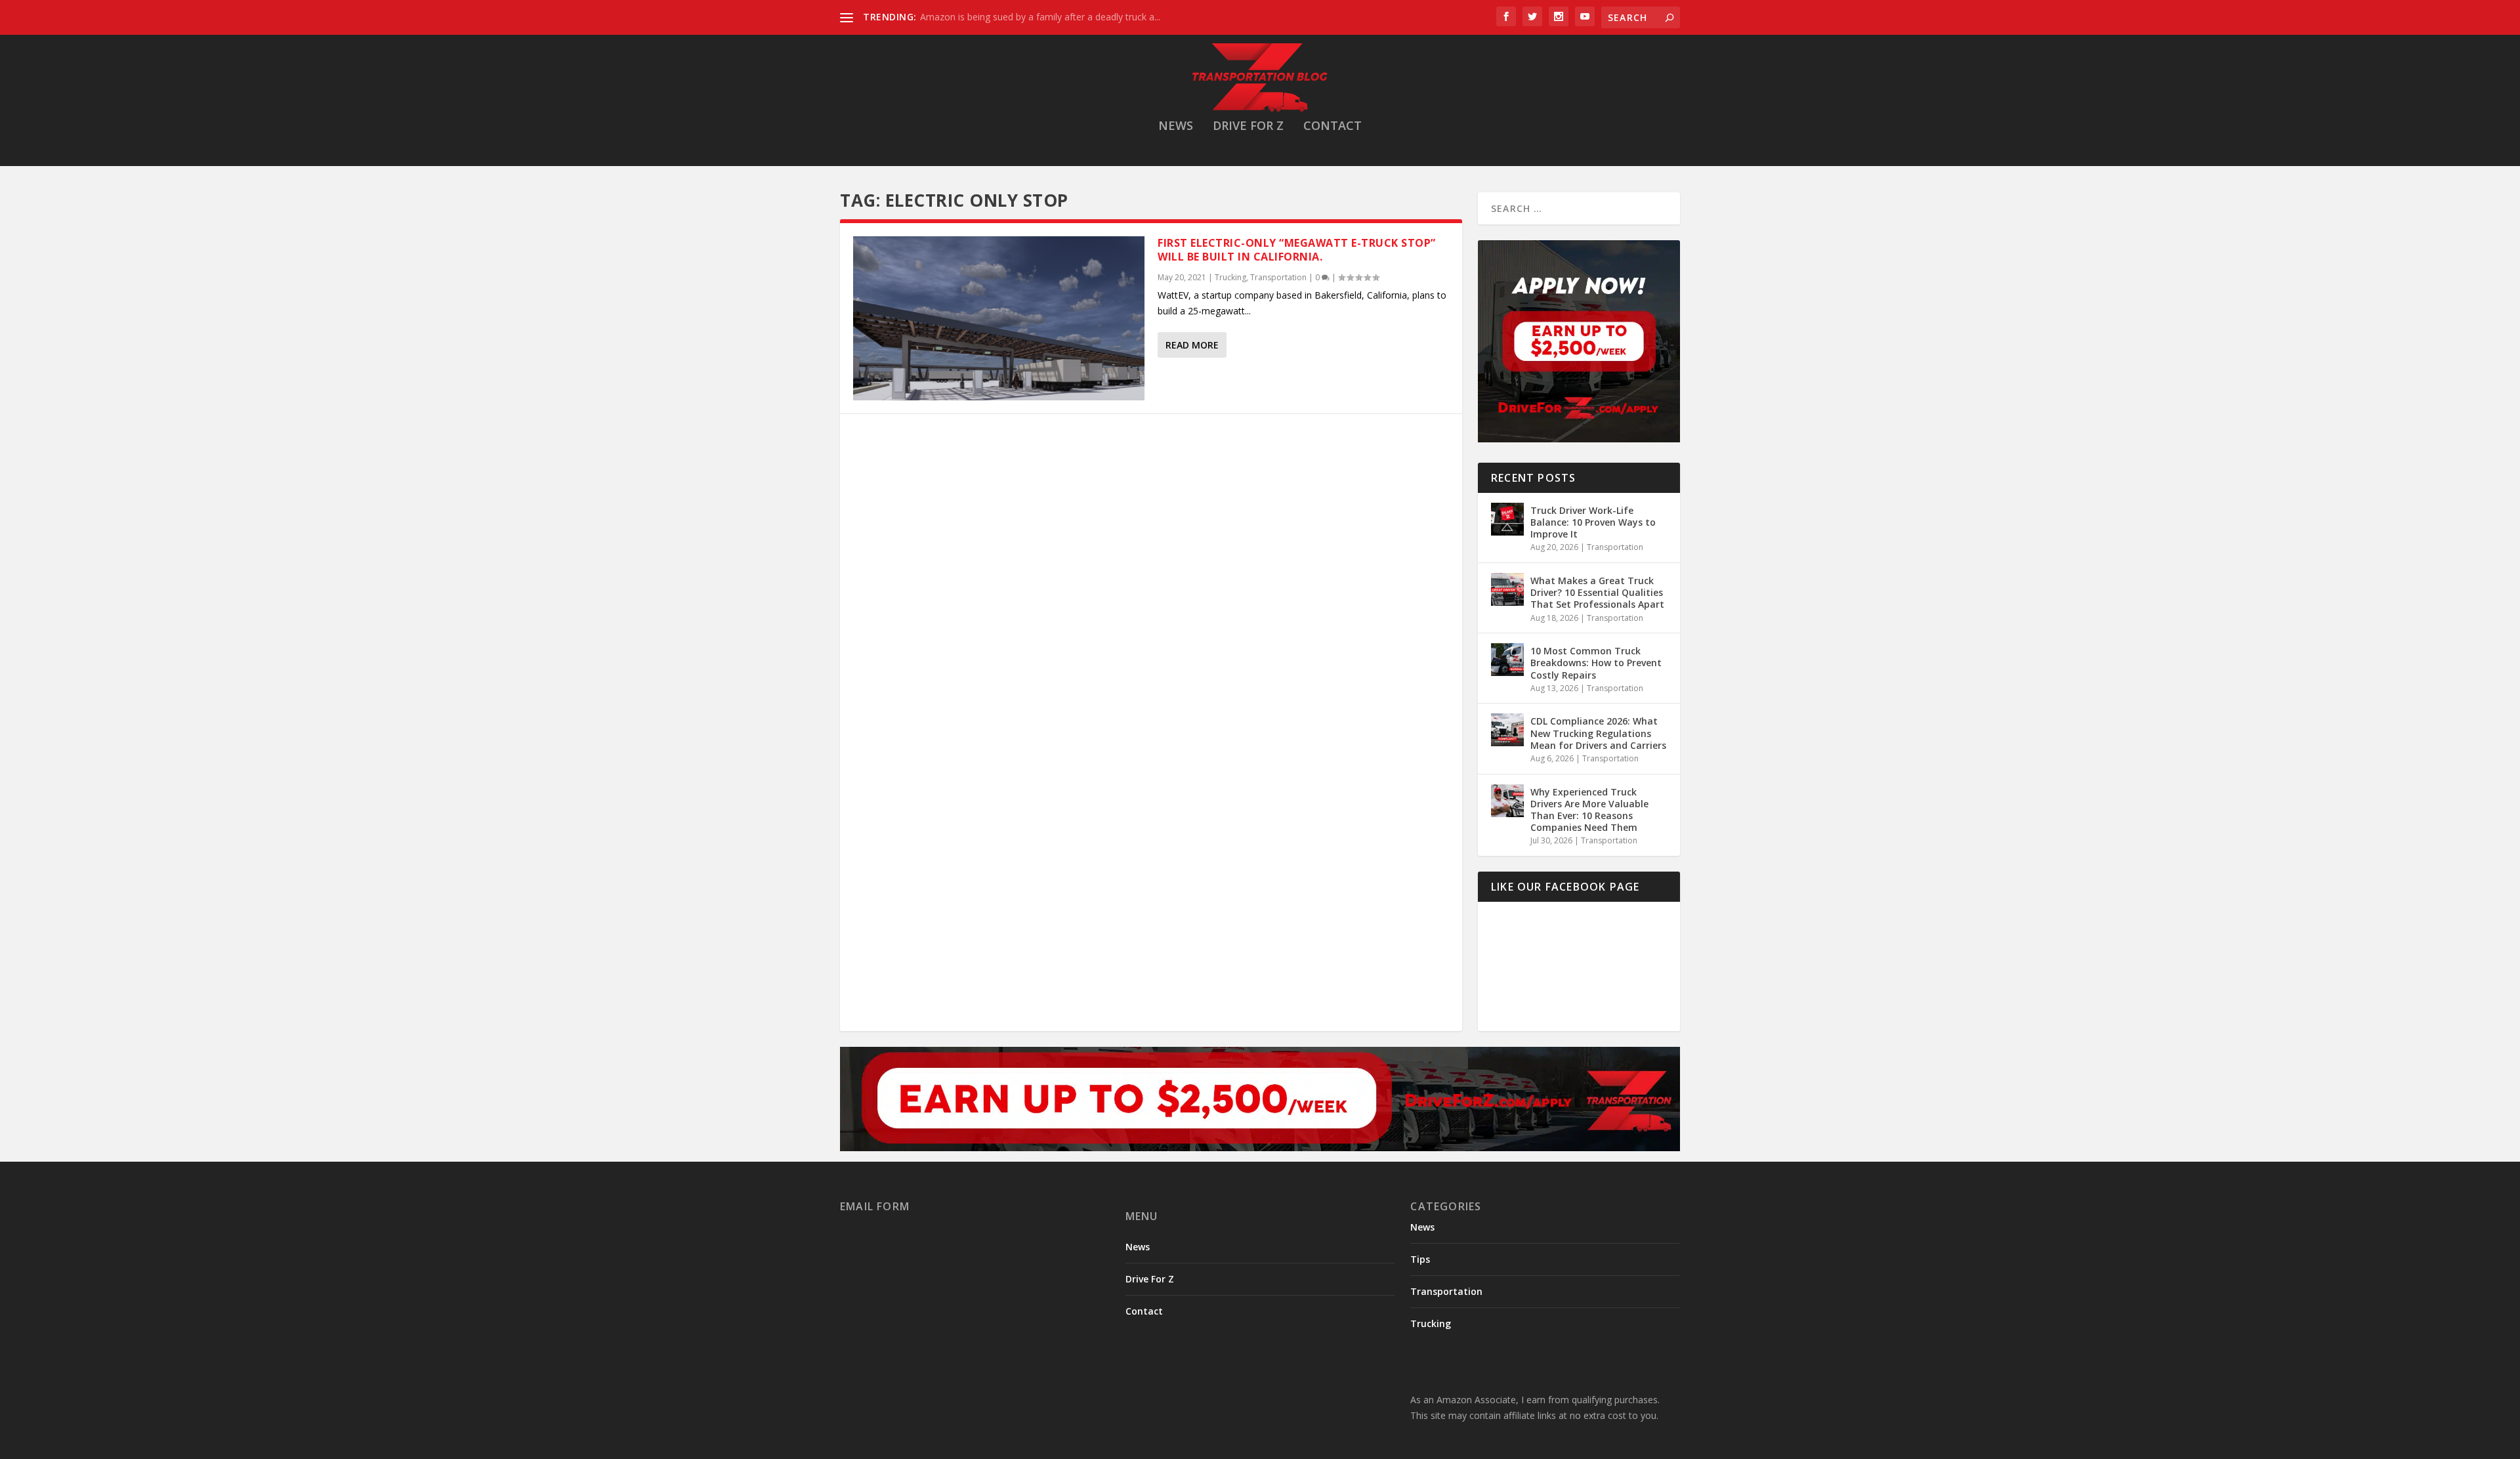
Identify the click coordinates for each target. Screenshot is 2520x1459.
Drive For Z (1248, 127)
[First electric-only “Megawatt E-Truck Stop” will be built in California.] (999, 318)
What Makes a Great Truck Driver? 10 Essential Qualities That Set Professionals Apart (1597, 592)
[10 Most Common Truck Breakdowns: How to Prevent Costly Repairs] (1507, 660)
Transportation (1278, 277)
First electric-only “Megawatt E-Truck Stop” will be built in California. (1297, 250)
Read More (1192, 345)
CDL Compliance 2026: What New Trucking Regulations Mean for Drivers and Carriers (1598, 733)
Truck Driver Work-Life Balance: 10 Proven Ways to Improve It (1593, 522)
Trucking (1230, 277)
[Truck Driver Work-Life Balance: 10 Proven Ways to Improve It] (1507, 519)
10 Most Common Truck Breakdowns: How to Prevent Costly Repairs (1596, 663)
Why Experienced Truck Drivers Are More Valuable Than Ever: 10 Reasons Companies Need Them (1589, 810)
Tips (1420, 1259)
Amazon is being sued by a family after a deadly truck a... (1040, 17)
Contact (1333, 127)
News (1176, 127)
